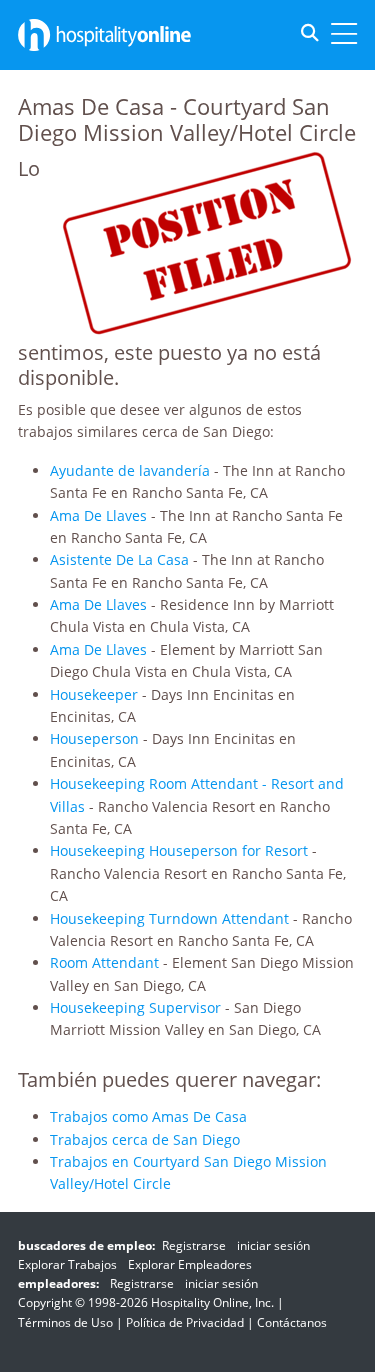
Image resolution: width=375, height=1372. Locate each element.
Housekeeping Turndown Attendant (169, 918)
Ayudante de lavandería (130, 470)
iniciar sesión (273, 1245)
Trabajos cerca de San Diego (145, 1139)
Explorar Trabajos (67, 1264)
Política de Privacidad (185, 1322)
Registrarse (194, 1245)
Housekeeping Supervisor (135, 1007)
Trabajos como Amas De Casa (148, 1116)
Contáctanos (292, 1322)
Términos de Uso (65, 1322)
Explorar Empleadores (190, 1264)
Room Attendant (104, 962)
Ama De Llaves (98, 515)
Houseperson (94, 738)
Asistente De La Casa (119, 559)
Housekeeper (94, 694)
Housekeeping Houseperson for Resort (179, 850)
